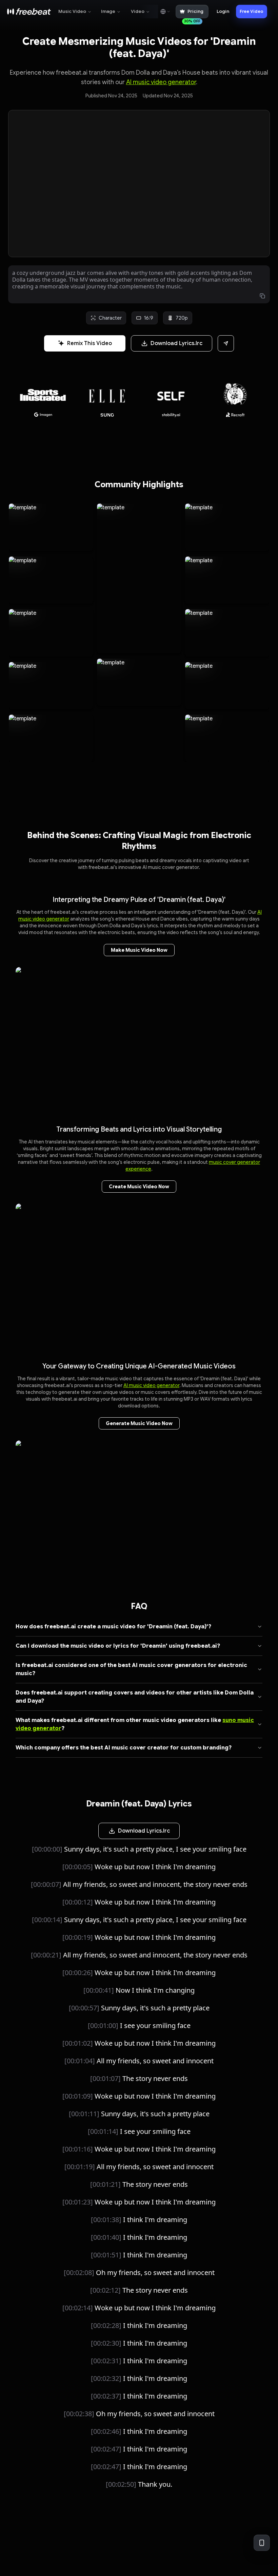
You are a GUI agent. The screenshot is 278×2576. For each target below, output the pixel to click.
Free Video (252, 11)
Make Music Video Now (139, 950)
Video (138, 11)
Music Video (72, 11)
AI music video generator (161, 82)
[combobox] (165, 12)
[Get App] (262, 2543)
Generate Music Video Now (139, 1423)
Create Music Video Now (139, 1187)
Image (108, 11)
